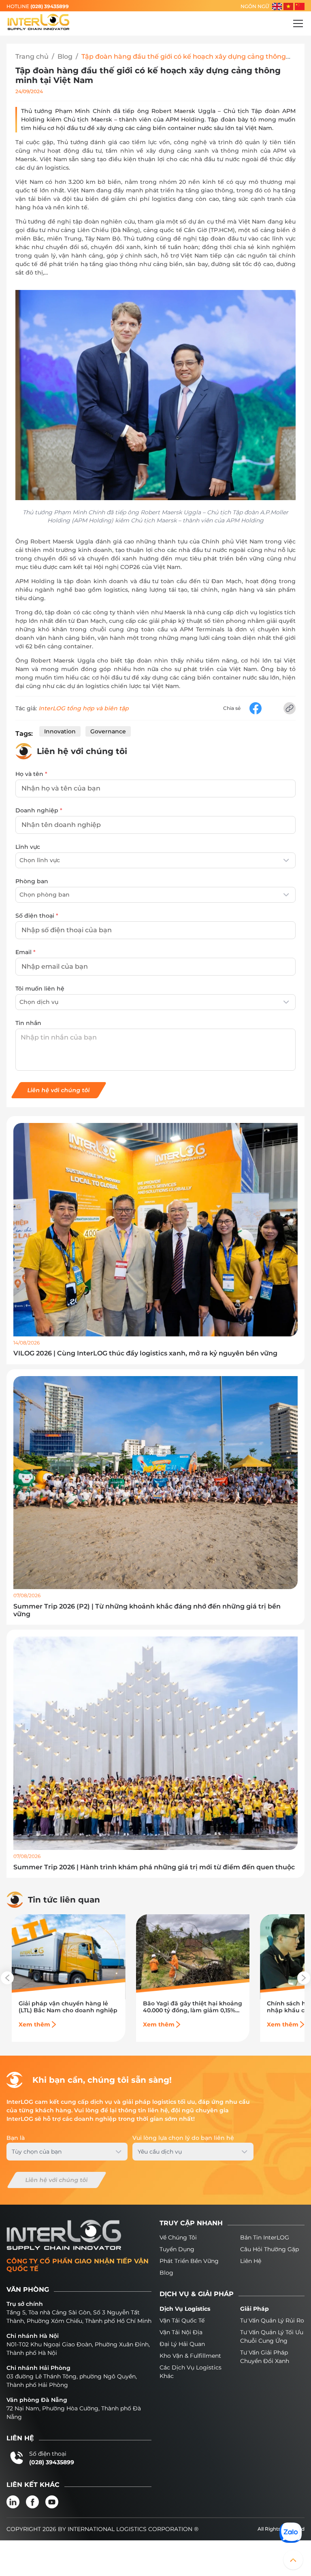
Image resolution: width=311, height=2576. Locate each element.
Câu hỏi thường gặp (269, 2249)
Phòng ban (32, 881)
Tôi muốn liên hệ (40, 989)
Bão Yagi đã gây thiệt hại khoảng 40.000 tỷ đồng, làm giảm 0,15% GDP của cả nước (193, 2007)
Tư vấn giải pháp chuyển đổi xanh (265, 2357)
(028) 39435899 (50, 6)
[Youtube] (52, 2502)
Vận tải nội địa (181, 2332)
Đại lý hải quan (182, 2344)
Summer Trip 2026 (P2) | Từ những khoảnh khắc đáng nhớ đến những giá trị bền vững (147, 1610)
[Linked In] (13, 2502)
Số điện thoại (37, 916)
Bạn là (16, 2138)
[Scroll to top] (293, 2560)
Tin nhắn (28, 1023)
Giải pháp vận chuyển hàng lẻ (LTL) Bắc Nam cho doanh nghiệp (68, 2007)
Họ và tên (31, 774)
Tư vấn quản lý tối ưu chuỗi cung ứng (272, 2336)
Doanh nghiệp (39, 810)
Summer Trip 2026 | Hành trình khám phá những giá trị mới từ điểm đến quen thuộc (154, 1867)
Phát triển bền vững (189, 2261)
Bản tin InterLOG (265, 2237)
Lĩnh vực (28, 847)
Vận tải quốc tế (182, 2320)
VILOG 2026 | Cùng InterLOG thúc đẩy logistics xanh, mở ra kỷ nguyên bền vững (145, 1353)
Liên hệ (251, 2261)
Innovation (60, 731)
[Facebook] (32, 2502)
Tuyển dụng (177, 2249)
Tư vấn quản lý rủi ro (272, 2320)
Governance (108, 731)
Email (26, 952)
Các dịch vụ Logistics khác (191, 2372)
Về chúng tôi (178, 2237)
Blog (65, 56)
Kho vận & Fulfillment (190, 2356)
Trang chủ (32, 56)
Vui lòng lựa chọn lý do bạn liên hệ (183, 2138)
